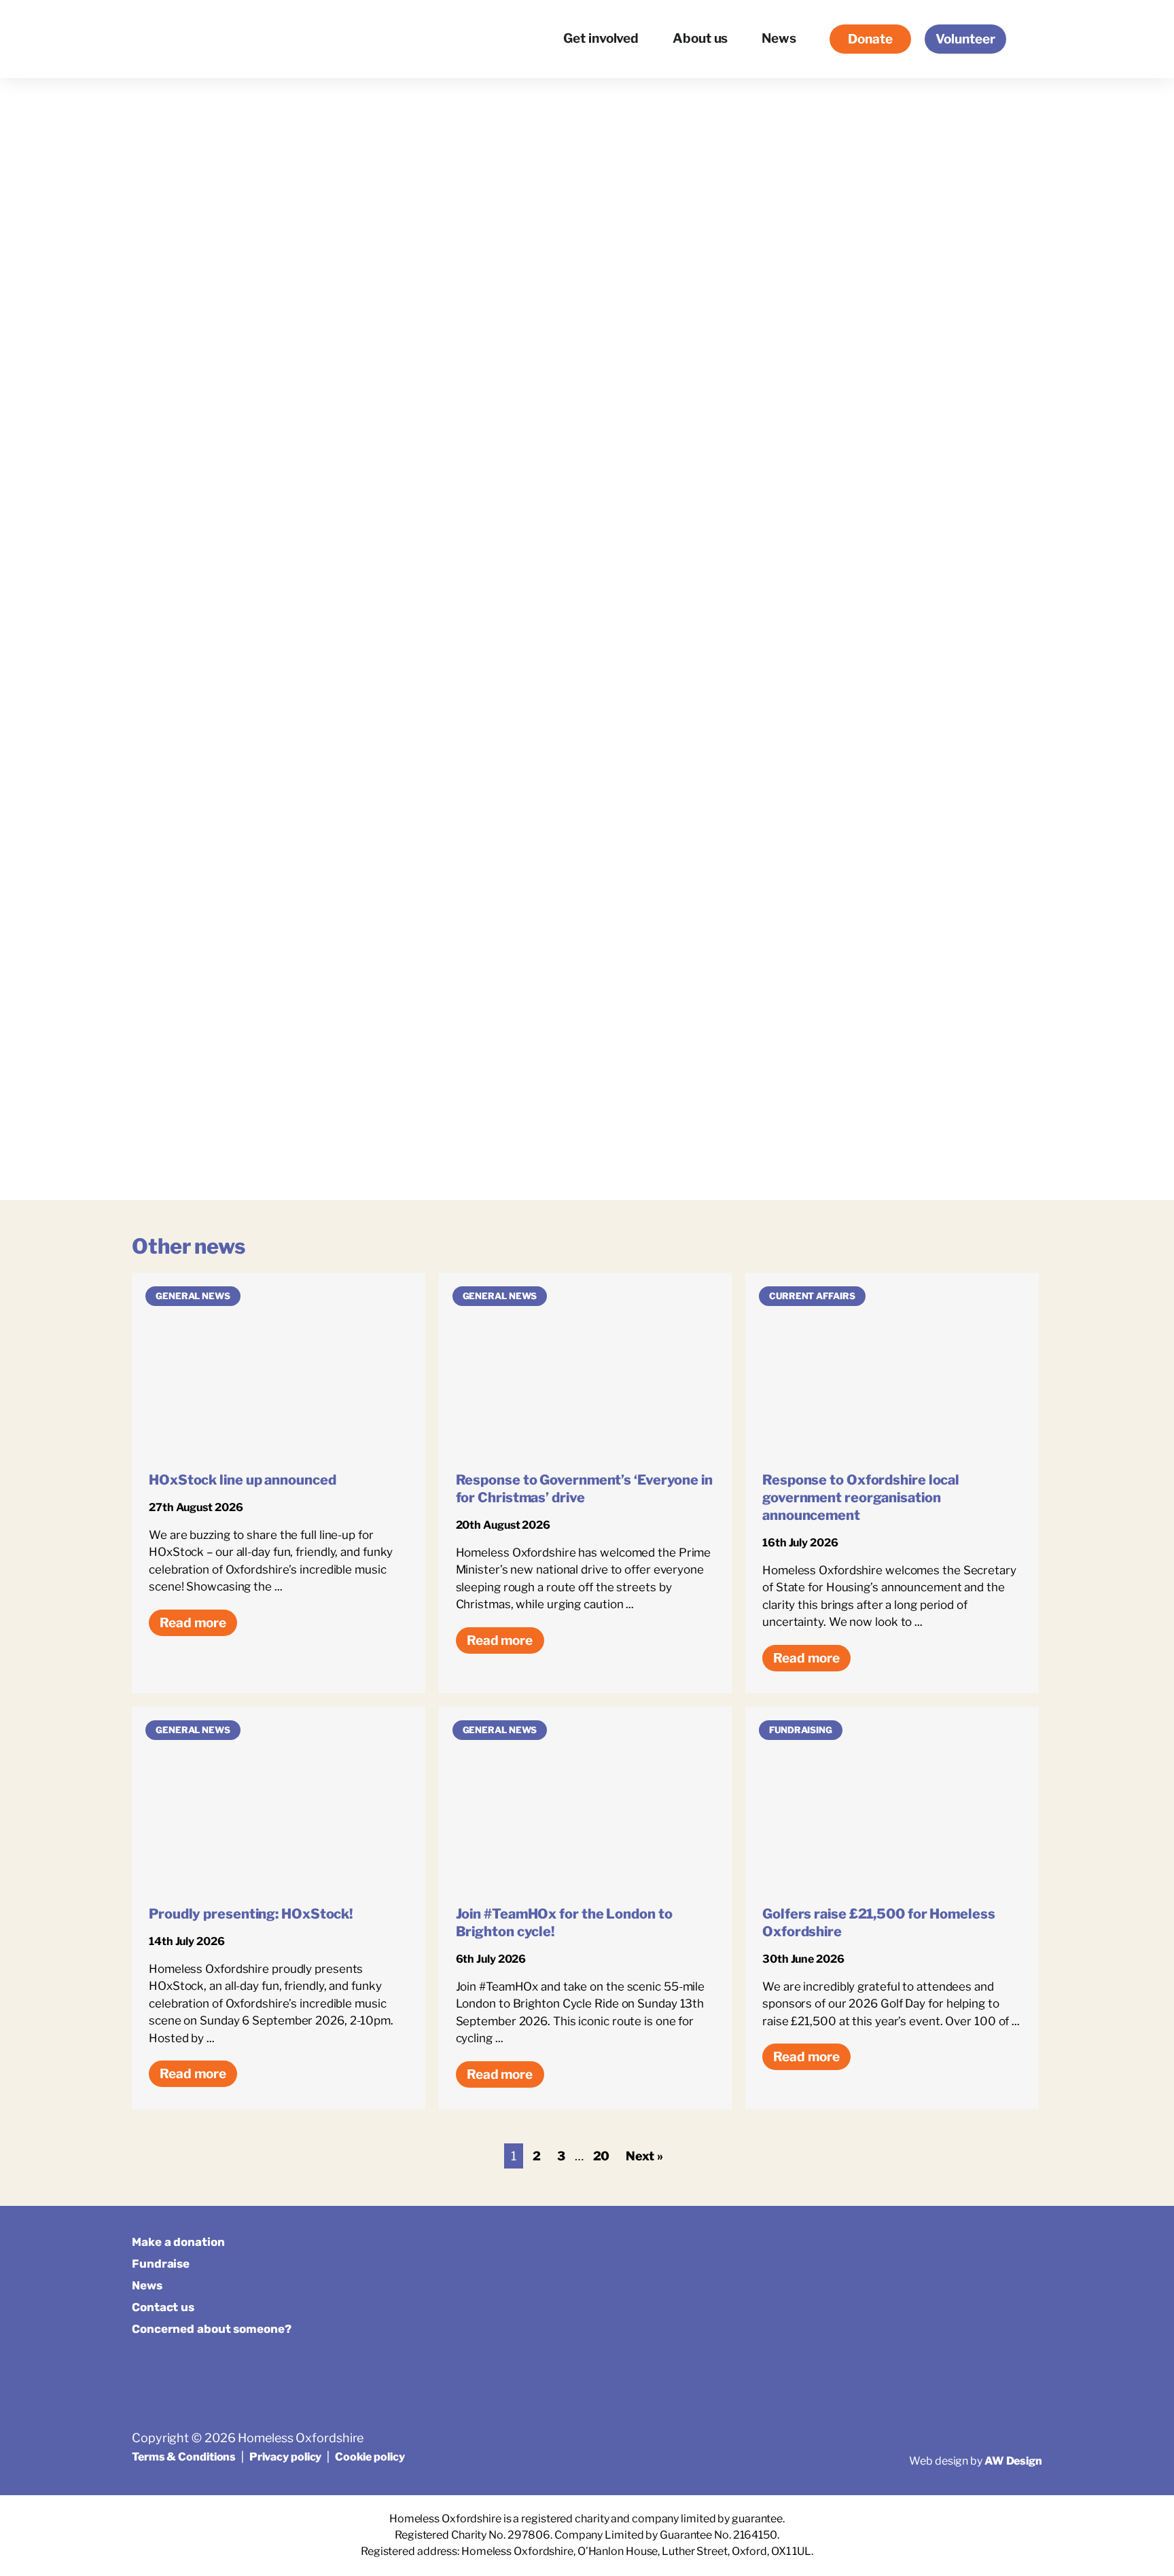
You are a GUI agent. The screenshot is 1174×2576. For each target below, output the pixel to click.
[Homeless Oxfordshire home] (186, 39)
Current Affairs (812, 1296)
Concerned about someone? (212, 2329)
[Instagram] (997, 2248)
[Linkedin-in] (1030, 2248)
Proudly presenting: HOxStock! (251, 1914)
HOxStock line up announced (242, 1480)
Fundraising (801, 1730)
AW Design (1013, 2461)
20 (602, 2156)
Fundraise (161, 2264)
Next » (644, 2156)
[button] (1031, 39)
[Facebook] (964, 2248)
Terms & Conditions (184, 2457)
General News (193, 1296)
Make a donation (178, 2242)
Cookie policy (370, 2457)
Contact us (163, 2307)
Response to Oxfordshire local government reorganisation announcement (861, 1498)
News (147, 2285)
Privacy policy (286, 2457)
